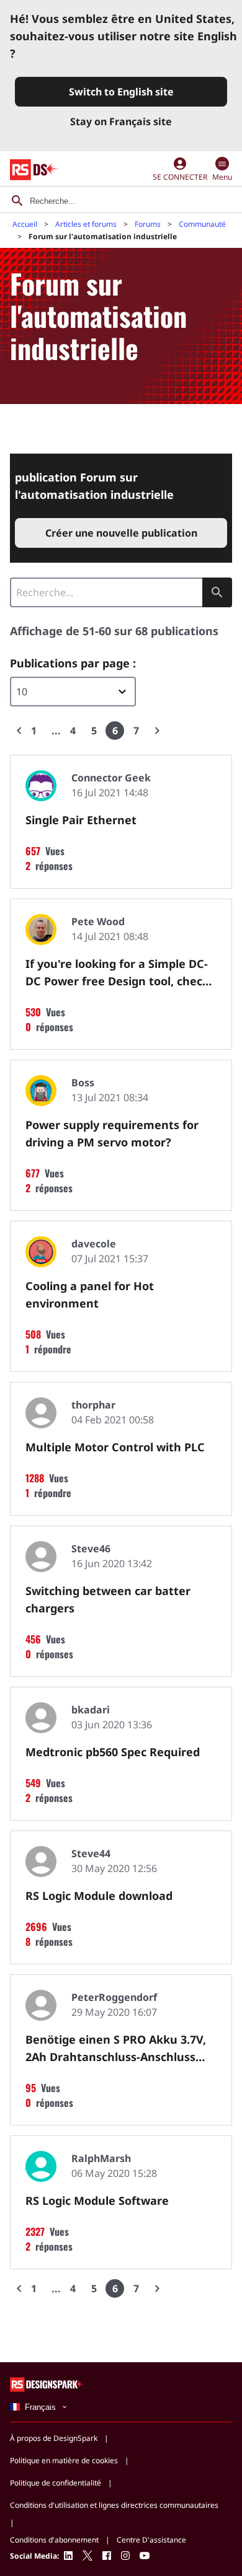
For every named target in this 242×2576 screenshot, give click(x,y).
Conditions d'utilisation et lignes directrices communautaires (114, 2505)
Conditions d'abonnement (54, 2540)
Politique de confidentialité (56, 2483)
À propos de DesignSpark (54, 2438)
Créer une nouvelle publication (121, 533)
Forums (148, 224)
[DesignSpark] (47, 2384)
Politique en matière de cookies (64, 2460)
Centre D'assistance (151, 2540)
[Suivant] (157, 731)
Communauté (202, 224)
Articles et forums (86, 224)
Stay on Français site (121, 121)
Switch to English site (121, 92)
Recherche (217, 592)
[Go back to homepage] (34, 170)
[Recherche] (17, 201)
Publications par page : (73, 663)
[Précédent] (19, 731)
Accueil (25, 224)
